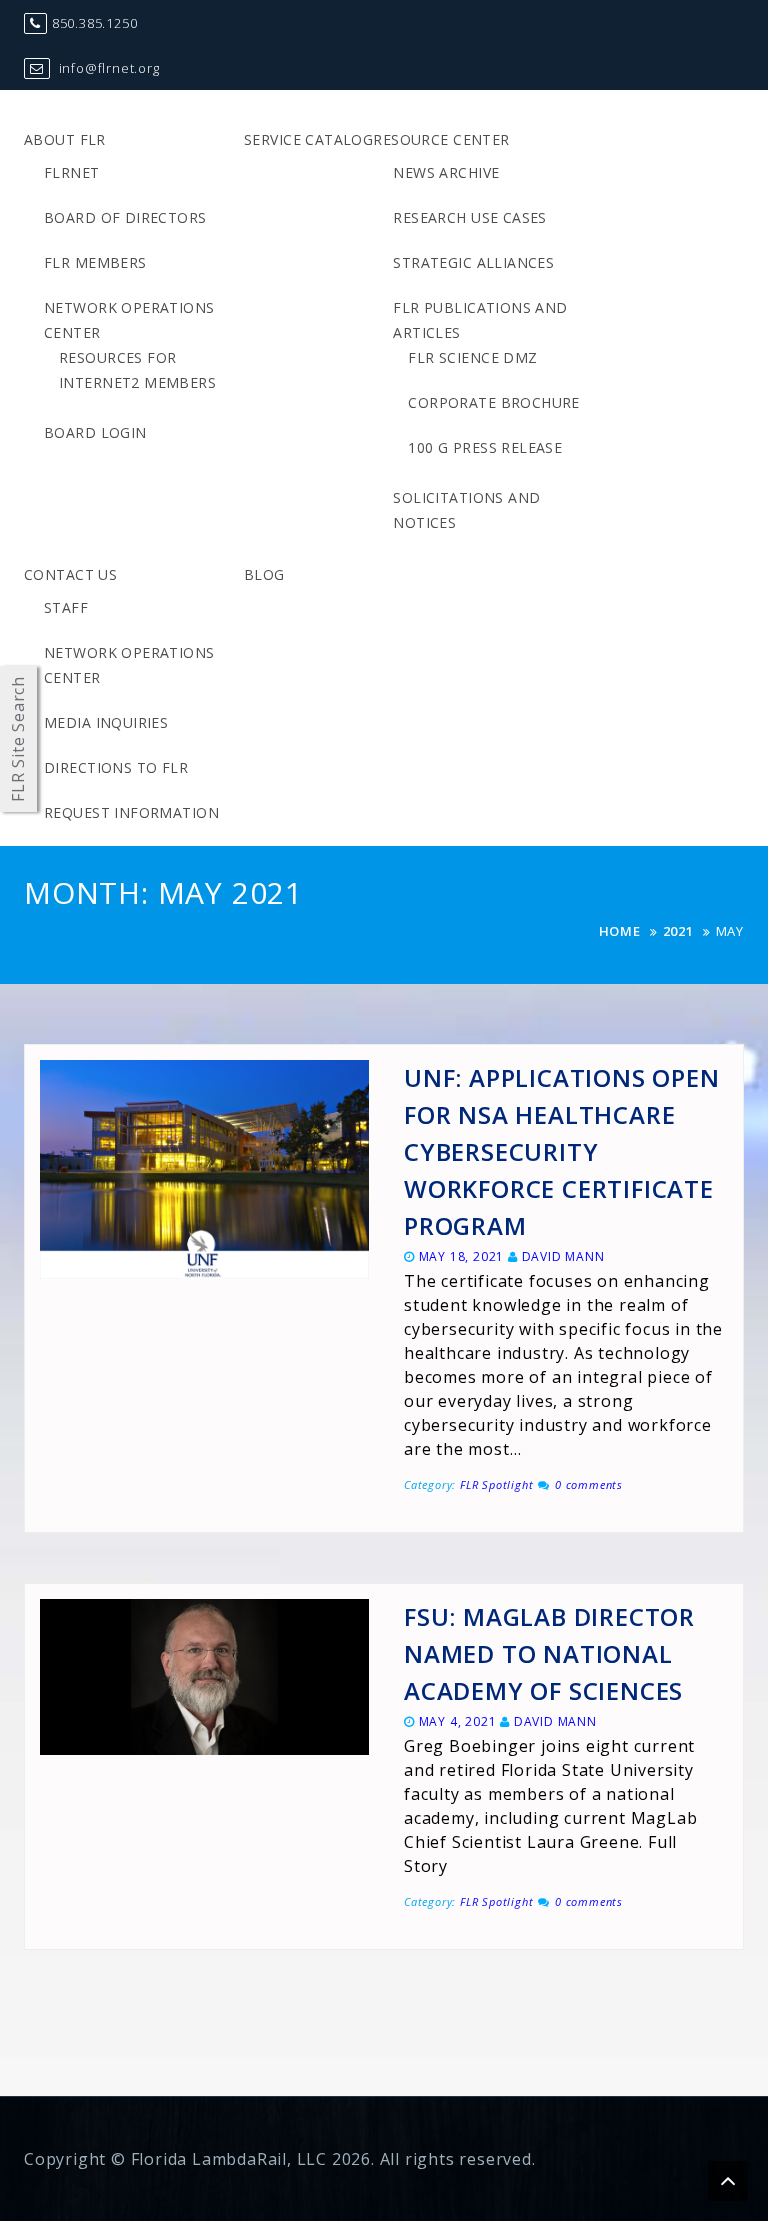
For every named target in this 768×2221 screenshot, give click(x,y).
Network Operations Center (129, 320)
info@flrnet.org (107, 68)
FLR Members (95, 262)
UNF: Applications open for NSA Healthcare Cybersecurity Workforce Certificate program (562, 1151)
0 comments (589, 1484)
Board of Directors (125, 217)
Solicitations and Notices (466, 510)
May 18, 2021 (462, 1256)
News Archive (446, 172)
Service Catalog (308, 139)
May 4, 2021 (458, 1721)
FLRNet (72, 172)
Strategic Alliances (473, 262)
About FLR (65, 139)
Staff (66, 607)
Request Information (131, 812)
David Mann (563, 1256)
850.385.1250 (94, 23)
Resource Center (441, 139)
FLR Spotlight (496, 1484)
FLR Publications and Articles (480, 320)
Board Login (95, 432)
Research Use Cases (470, 217)
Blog (264, 574)
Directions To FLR (116, 767)
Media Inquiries (106, 722)
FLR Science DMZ (472, 357)
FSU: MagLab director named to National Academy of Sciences (549, 1653)
